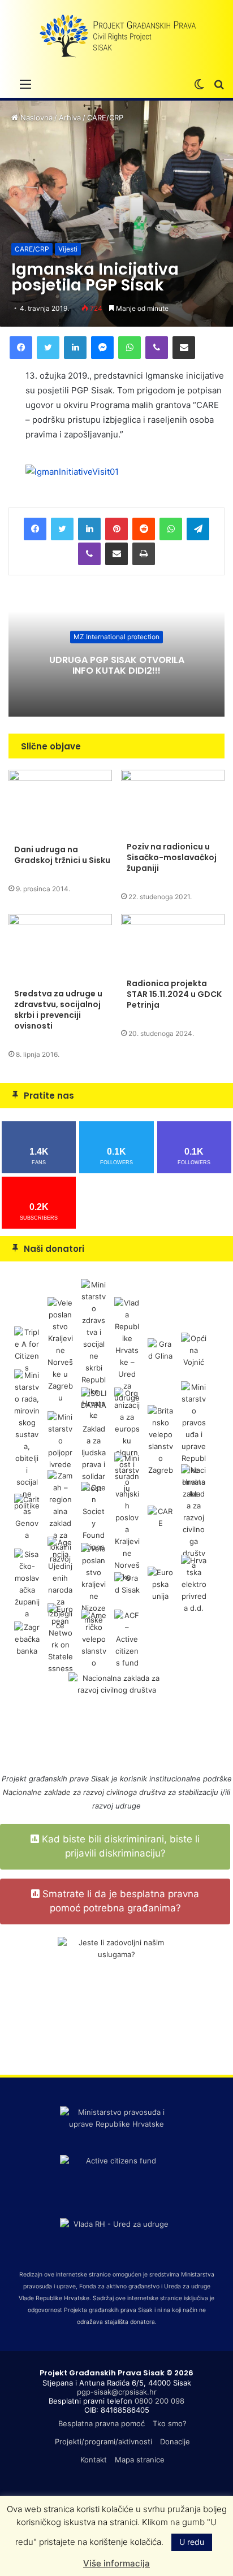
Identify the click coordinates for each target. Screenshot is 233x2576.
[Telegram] (198, 529)
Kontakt (94, 2460)
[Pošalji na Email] (184, 348)
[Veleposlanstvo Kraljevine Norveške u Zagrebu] (60, 1350)
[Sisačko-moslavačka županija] (27, 1584)
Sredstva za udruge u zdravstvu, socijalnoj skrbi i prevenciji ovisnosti (58, 1010)
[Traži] (219, 84)
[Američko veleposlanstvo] (94, 1638)
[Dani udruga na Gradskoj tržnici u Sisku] (60, 804)
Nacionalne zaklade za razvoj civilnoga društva (84, 1792)
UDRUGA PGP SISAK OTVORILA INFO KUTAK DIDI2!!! (117, 665)
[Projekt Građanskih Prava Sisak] (116, 36)
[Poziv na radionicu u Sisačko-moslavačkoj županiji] (173, 803)
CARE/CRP (105, 118)
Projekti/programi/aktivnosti (103, 2441)
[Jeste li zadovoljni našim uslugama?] (116, 1996)
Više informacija (116, 2563)
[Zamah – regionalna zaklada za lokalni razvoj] (60, 1517)
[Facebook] (21, 348)
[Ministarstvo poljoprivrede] (60, 1440)
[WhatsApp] (130, 348)
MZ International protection (116, 637)
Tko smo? (170, 2423)
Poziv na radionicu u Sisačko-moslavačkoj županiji (172, 857)
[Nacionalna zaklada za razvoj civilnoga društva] (194, 1517)
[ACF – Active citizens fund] (127, 1638)
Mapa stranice (140, 2460)
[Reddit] (144, 529)
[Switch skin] (199, 84)
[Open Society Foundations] (94, 1517)
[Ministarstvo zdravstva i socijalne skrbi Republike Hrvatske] (94, 1350)
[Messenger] (102, 348)
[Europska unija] (160, 1584)
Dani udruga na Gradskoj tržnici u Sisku (62, 855)
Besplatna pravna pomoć (102, 2423)
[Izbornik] (25, 84)
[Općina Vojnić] (194, 1350)
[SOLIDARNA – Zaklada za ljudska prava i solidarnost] (94, 1440)
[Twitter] (48, 348)
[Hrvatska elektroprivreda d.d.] (194, 1584)
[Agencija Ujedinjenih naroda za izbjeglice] (60, 1584)
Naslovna (35, 118)
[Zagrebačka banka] (27, 1638)
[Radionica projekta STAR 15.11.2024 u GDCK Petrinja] (173, 943)
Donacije (175, 2441)
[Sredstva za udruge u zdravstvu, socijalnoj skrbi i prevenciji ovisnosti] (60, 948)
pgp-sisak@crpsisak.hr (117, 2392)
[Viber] (157, 348)
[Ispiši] (144, 554)
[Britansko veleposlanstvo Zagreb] (160, 1440)
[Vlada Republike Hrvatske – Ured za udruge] (127, 1350)
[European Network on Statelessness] (60, 1638)
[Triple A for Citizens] (27, 1350)
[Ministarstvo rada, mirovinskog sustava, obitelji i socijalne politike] (27, 1440)
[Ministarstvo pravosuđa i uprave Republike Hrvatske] (194, 1440)
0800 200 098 (159, 2401)
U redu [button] (192, 2542)
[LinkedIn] (75, 348)
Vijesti (68, 249)
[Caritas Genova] (27, 1517)
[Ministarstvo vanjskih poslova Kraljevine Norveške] (127, 1517)
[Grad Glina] (160, 1350)
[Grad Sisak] (127, 1584)
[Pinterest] (116, 529)
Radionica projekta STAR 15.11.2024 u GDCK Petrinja (174, 994)
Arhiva (70, 118)
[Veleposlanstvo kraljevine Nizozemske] (94, 1584)
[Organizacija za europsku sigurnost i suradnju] (127, 1440)
